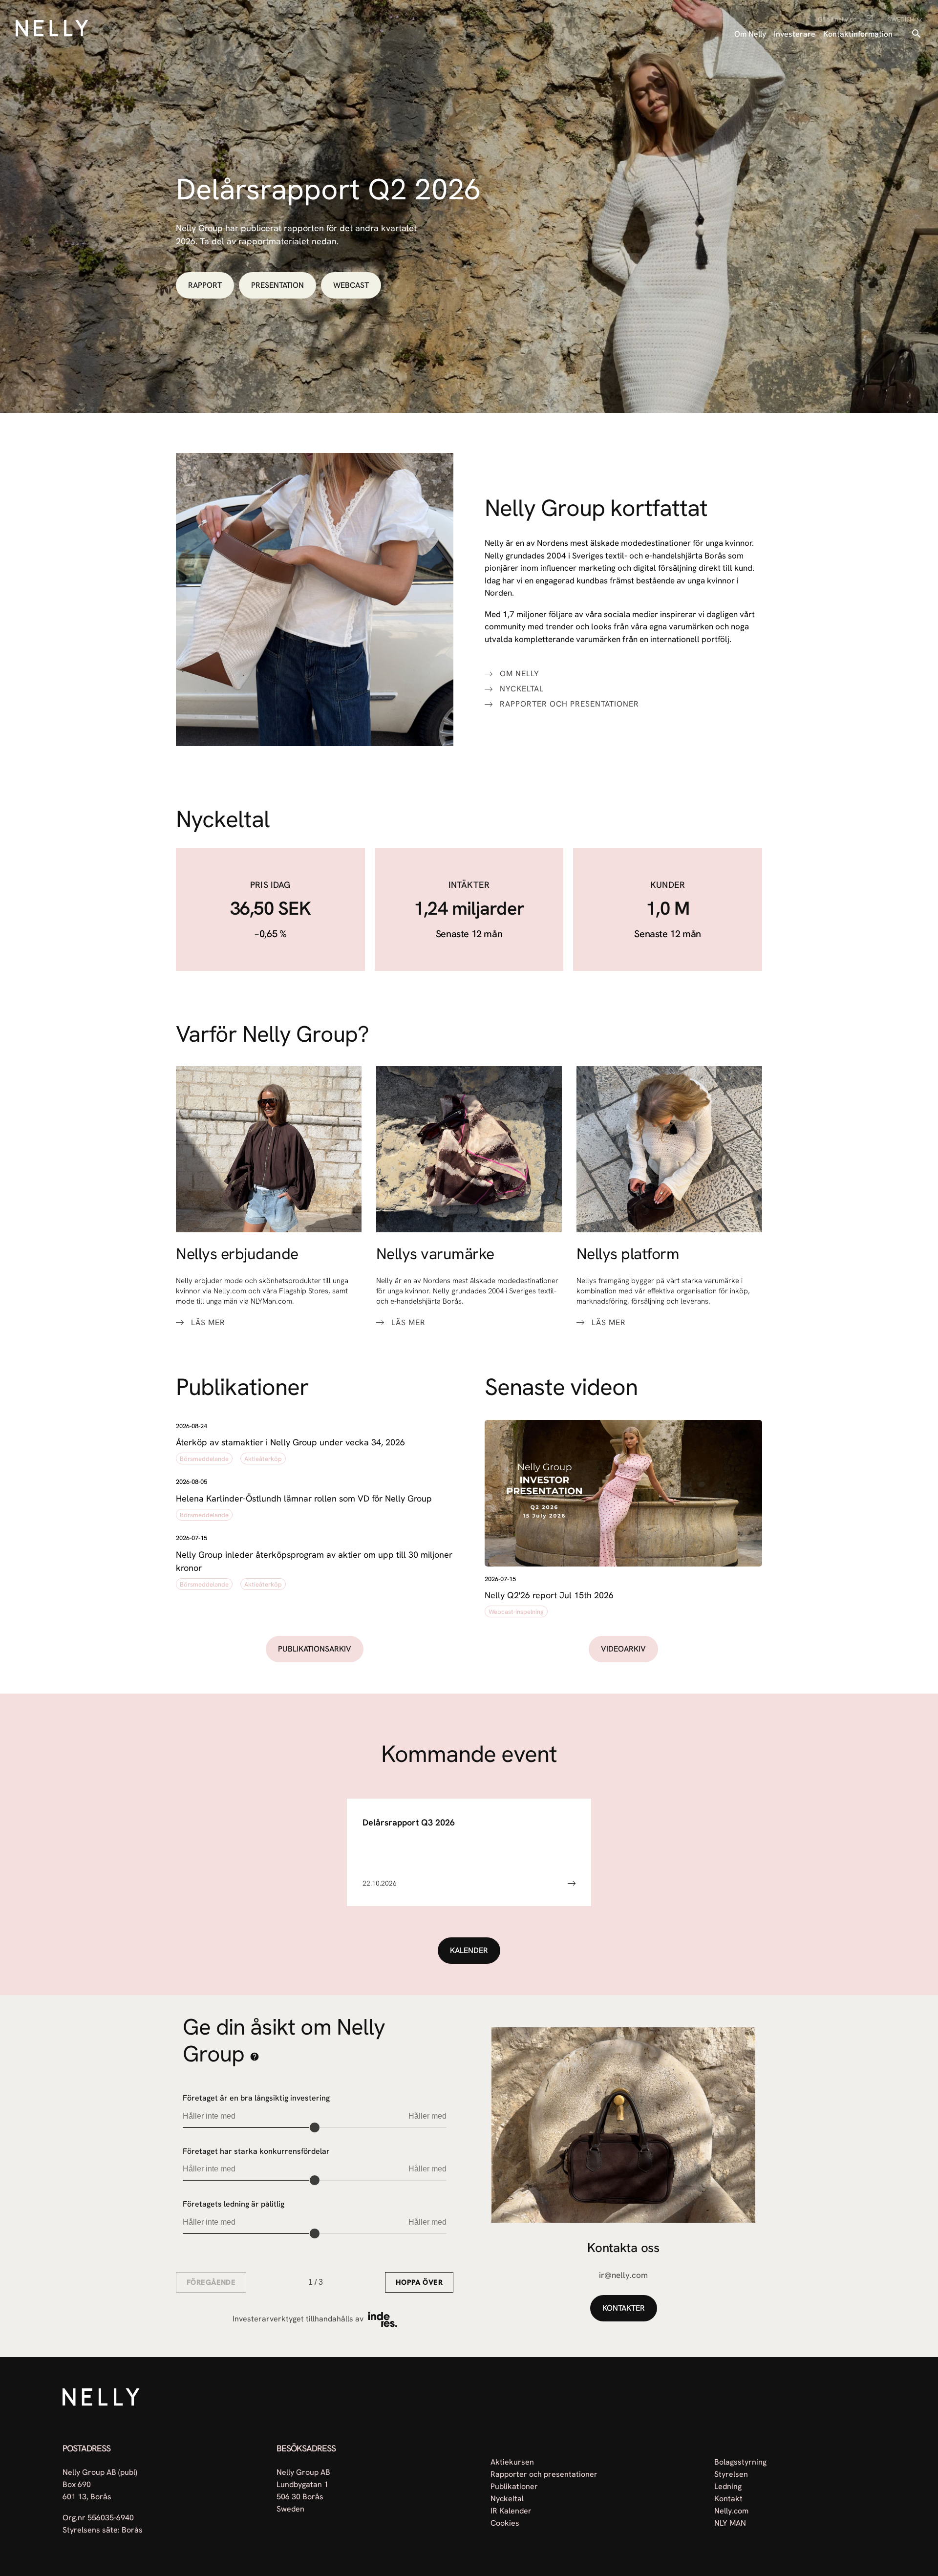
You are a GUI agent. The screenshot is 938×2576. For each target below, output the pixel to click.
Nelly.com (731, 2510)
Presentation (277, 285)
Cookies (505, 2522)
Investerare (795, 34)
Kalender (469, 1950)
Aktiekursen (512, 2461)
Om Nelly (750, 34)
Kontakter (624, 2308)
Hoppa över (419, 2282)
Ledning (728, 2486)
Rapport (205, 285)
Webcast (351, 285)
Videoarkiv (623, 1649)
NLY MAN (730, 2522)
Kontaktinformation (858, 34)
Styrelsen (731, 2474)
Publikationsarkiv (315, 1649)
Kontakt (728, 2498)
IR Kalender (511, 2510)
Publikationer (514, 2486)
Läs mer (208, 1323)
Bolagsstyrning (740, 2461)
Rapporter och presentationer (569, 704)
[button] (315, 1444)
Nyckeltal (522, 689)
